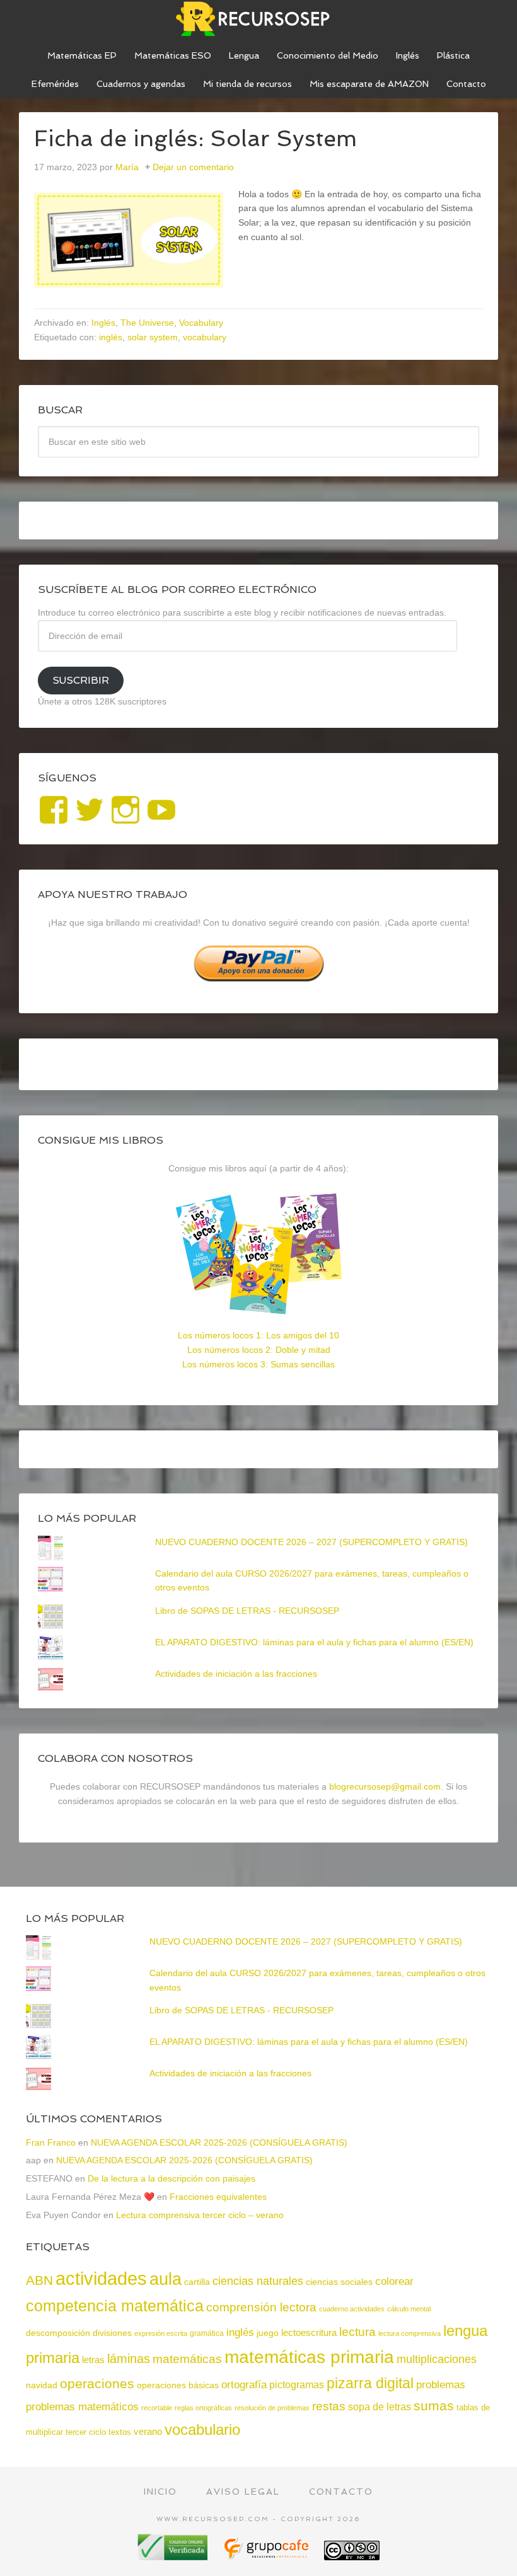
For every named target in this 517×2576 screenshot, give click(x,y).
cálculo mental (409, 2309)
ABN (39, 2280)
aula (166, 2279)
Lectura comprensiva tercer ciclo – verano (200, 2215)
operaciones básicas (178, 2385)
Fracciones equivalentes (218, 2197)
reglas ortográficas (203, 2408)
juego (268, 2333)
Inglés (103, 323)
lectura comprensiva (410, 2333)
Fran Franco (51, 2142)
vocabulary (205, 337)
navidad (42, 2385)
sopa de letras (380, 2407)
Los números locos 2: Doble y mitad (259, 1350)
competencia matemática (115, 2306)
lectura (357, 2332)
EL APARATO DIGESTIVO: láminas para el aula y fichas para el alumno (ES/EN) (314, 1642)
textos (120, 2432)
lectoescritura (309, 2333)
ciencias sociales (339, 2282)
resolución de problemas (272, 2408)
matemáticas (187, 2359)
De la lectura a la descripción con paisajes (171, 2178)
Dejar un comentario (193, 167)
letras (93, 2360)
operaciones (97, 2383)
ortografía (244, 2385)
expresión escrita (161, 2333)
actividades (101, 2278)
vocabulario (202, 2429)
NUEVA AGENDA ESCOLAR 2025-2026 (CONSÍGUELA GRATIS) (219, 2142)
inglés (111, 337)
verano (148, 2431)
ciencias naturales (258, 2281)
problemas (441, 2385)
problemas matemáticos (82, 2407)
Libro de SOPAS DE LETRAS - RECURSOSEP (247, 1611)
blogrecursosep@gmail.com (385, 1786)
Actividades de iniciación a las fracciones (236, 1674)
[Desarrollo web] (267, 2556)
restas (329, 2406)
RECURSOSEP (258, 19)
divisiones (112, 2333)
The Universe (147, 323)
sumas (434, 2406)
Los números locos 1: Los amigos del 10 (258, 1335)
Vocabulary (201, 323)
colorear (394, 2281)
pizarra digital (370, 2383)
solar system (153, 337)
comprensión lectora (261, 2307)
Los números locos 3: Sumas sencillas (258, 1364)
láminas (129, 2359)
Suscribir (81, 680)
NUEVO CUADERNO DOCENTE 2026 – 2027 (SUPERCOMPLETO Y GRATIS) (311, 1542)
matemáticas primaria (309, 2357)
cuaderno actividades (352, 2309)
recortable (157, 2408)
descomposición (58, 2333)
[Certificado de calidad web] (174, 2556)
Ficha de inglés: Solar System (195, 138)
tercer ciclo (86, 2432)
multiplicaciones (437, 2359)
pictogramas (297, 2384)
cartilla (197, 2282)
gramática (207, 2333)
